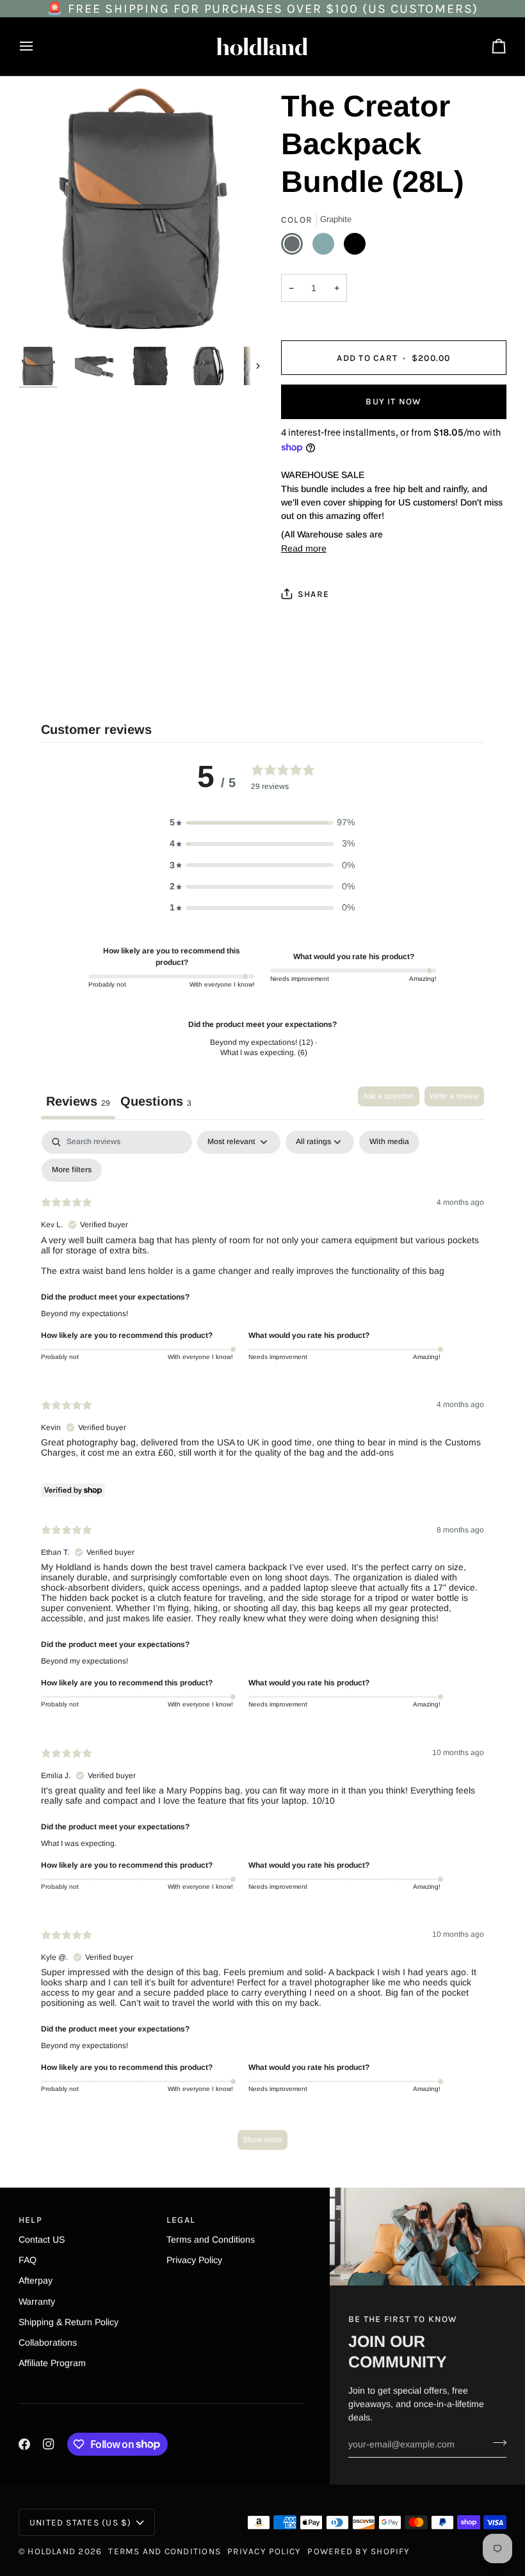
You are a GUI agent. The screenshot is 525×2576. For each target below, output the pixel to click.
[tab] (156, 1103)
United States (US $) (81, 2522)
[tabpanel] (262, 1646)
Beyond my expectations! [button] (85, 1314)
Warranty (37, 2302)
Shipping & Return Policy (69, 2322)
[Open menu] (38, 46)
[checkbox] (389, 1142)
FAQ (28, 2260)
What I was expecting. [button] (79, 1843)
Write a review (454, 1096)
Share (313, 594)
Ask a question (389, 1096)
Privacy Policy (194, 2260)
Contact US (42, 2239)
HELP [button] (30, 2220)
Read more (304, 548)
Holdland (52, 2551)
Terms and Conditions (211, 2239)
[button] (262, 823)
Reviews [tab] (78, 1101)
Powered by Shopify (359, 2551)
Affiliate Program (52, 2363)
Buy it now (393, 401)
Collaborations (48, 2342)
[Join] (496, 2442)
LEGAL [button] (181, 2220)
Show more (262, 2140)
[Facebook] (24, 2444)
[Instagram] (49, 2444)
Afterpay (36, 2280)
